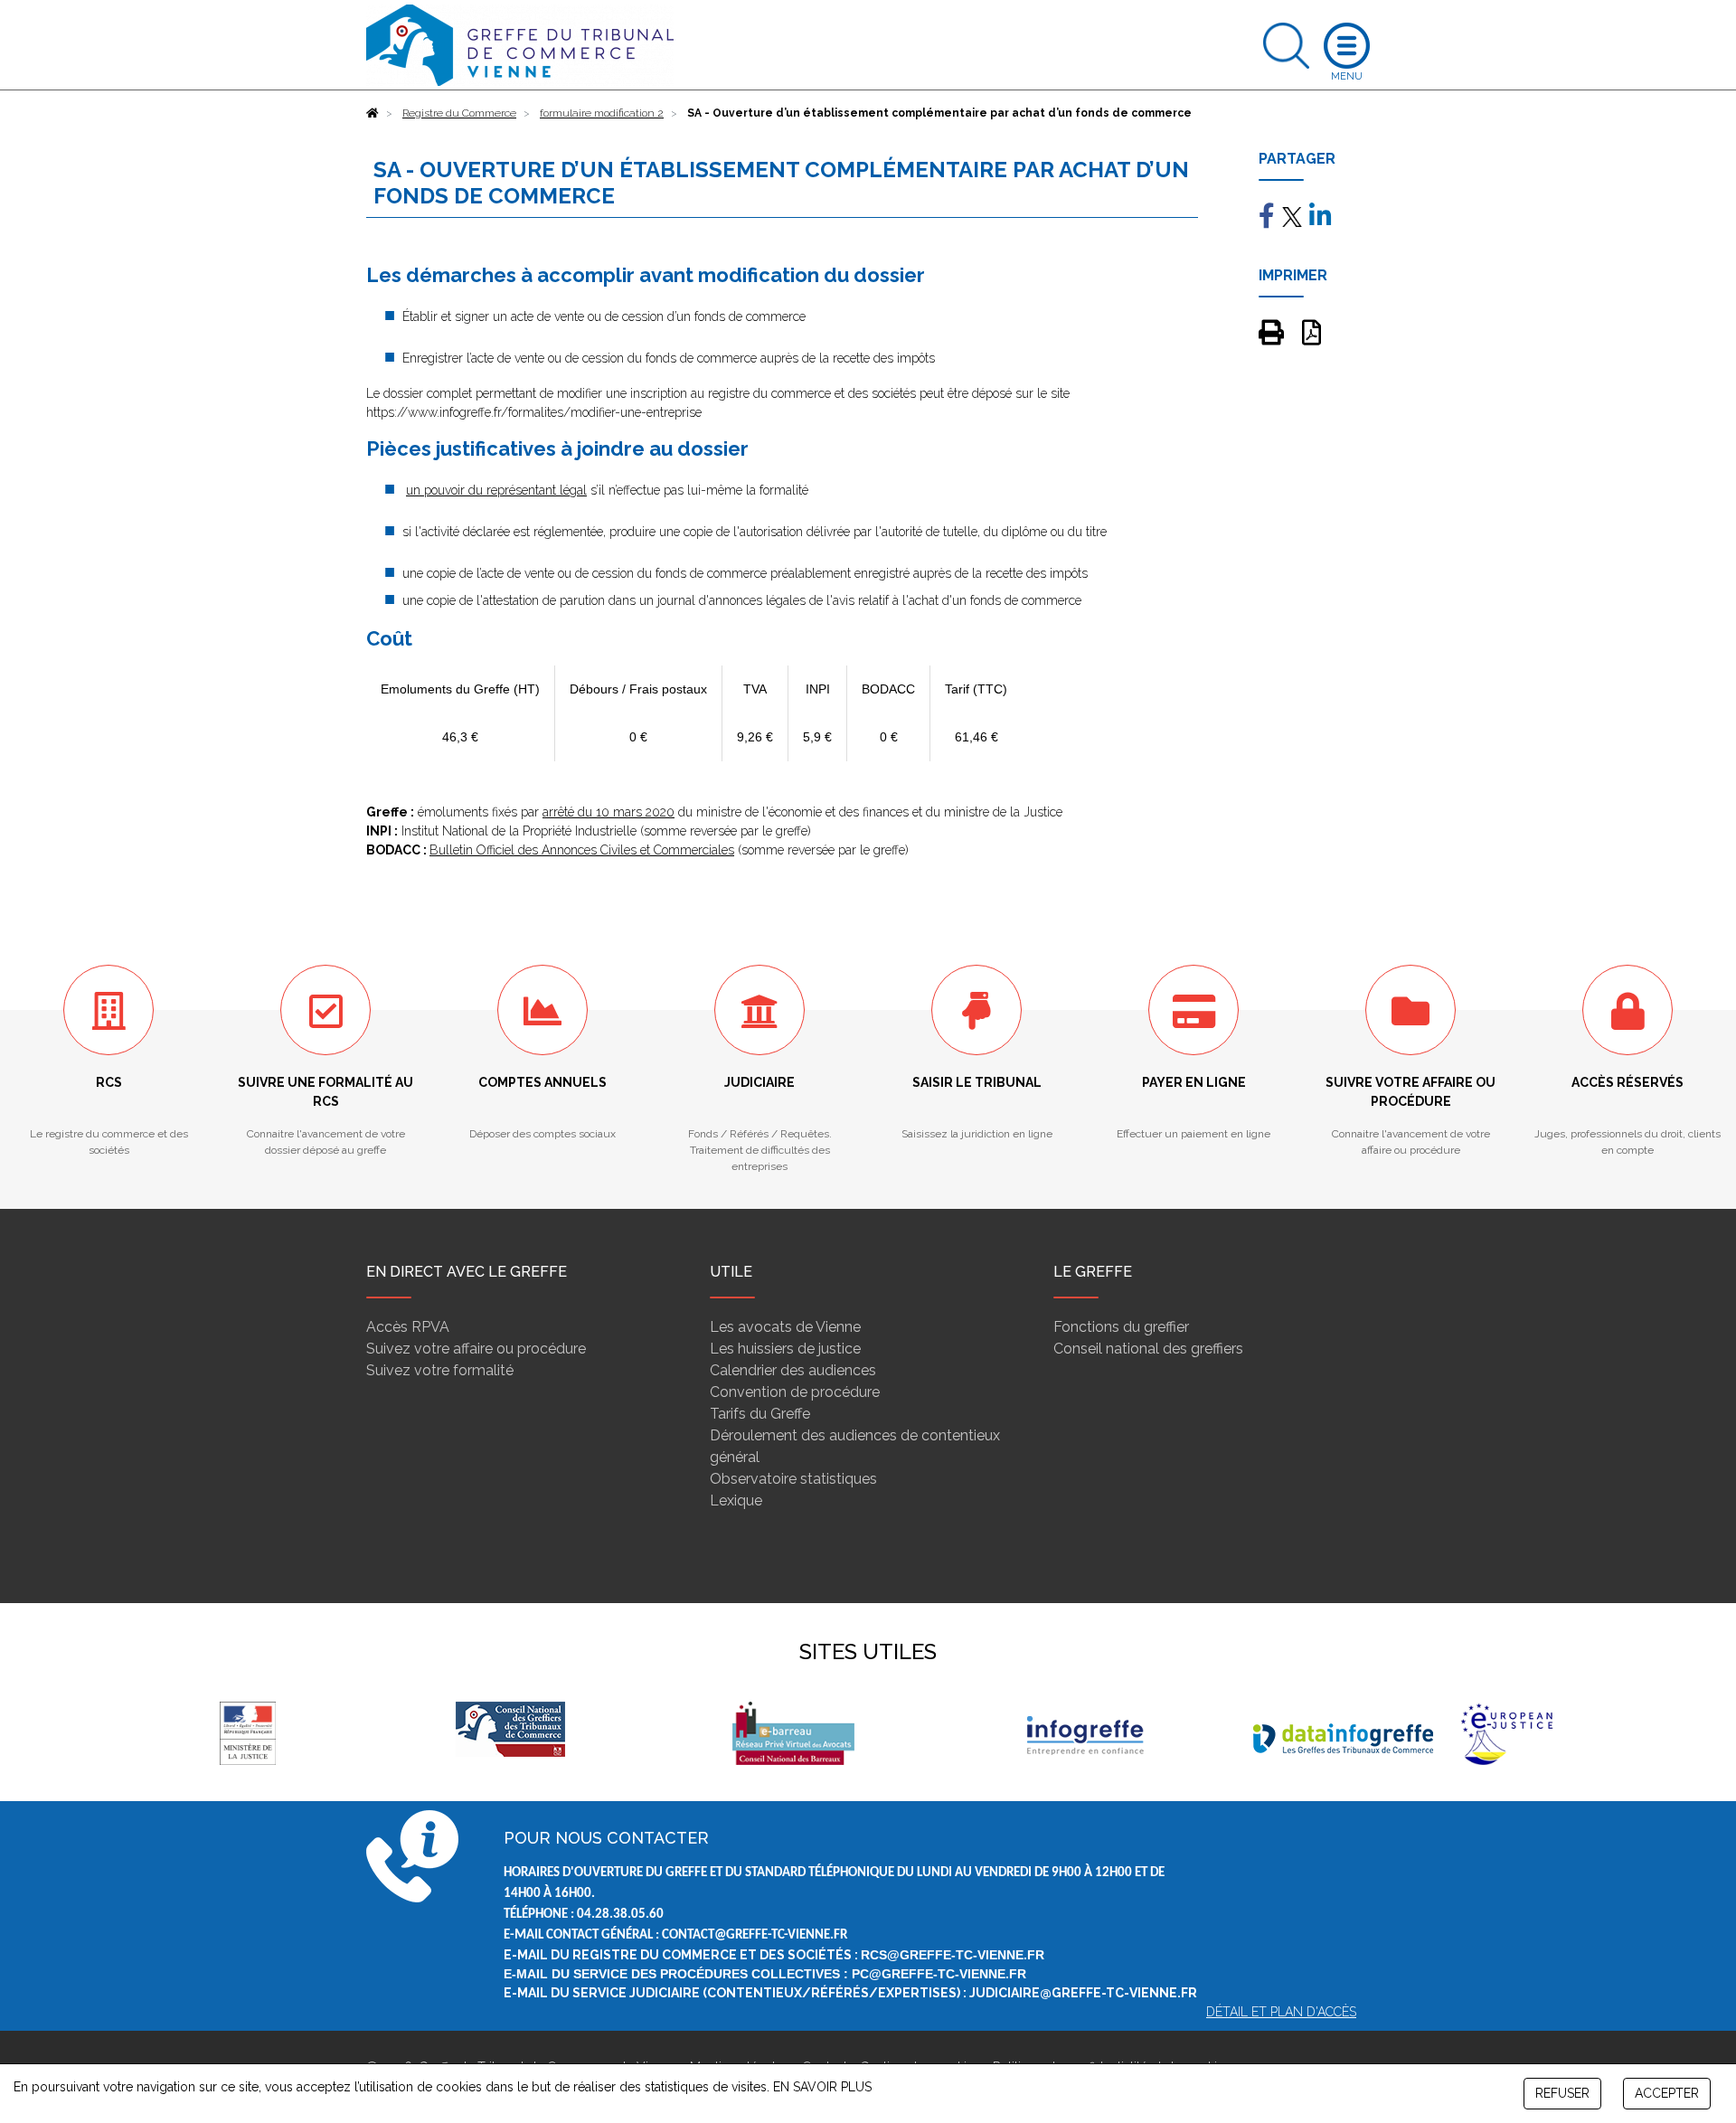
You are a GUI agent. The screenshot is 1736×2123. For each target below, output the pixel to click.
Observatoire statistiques (793, 1479)
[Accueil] (373, 113)
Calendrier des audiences (793, 1370)
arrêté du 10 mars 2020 (609, 812)
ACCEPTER (1667, 2093)
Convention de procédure (795, 1392)
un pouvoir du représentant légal (496, 490)
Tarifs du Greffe (760, 1414)
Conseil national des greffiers (1148, 1349)
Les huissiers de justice (785, 1349)
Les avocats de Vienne (785, 1327)
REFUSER (1562, 2093)
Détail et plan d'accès (1281, 2012)
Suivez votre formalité (440, 1370)
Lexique (736, 1500)
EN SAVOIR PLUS (822, 2087)
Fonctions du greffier (1121, 1327)
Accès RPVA (408, 1327)
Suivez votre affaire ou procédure (476, 1349)
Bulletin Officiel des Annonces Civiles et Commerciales (582, 850)
